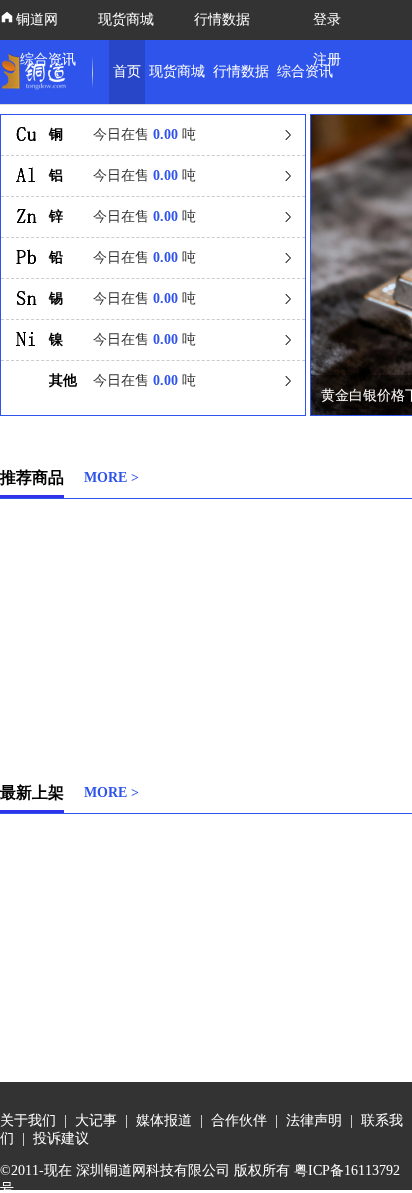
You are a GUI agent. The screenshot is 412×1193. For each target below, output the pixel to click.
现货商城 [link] (177, 71)
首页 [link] (127, 71)
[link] (38, 72)
